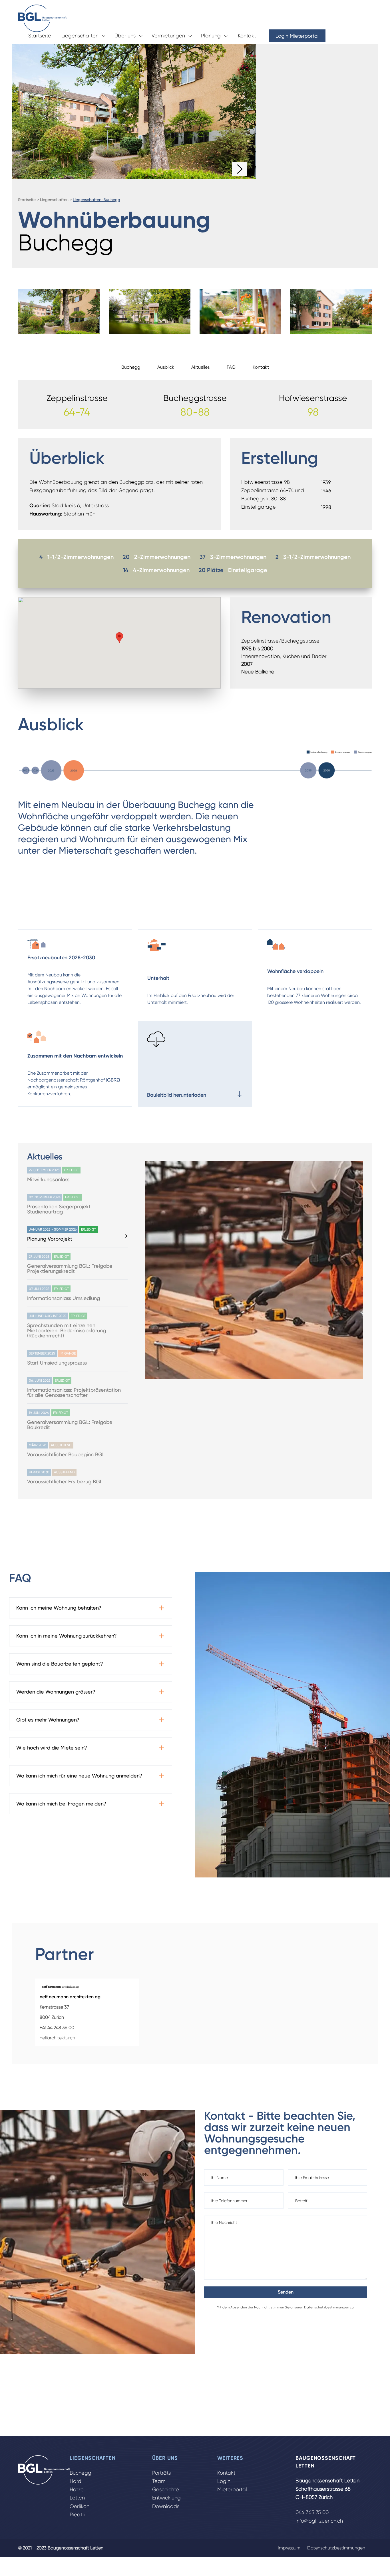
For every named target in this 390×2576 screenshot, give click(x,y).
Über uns (125, 36)
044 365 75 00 (312, 2512)
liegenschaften (54, 200)
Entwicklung (166, 2498)
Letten (77, 2498)
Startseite (40, 36)
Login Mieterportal (297, 36)
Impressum (289, 2548)
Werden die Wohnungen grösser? (56, 1692)
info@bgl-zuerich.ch (319, 2521)
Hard (76, 2481)
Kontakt (247, 36)
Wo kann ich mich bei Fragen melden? (61, 1804)
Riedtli (77, 2515)
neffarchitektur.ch (57, 2038)
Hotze (77, 2489)
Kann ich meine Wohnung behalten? (59, 1608)
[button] (119, 638)
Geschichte (166, 2489)
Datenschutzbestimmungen (327, 2307)
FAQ (231, 367)
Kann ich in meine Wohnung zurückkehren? (67, 1636)
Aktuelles (200, 367)
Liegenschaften (80, 36)
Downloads (166, 2506)
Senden (286, 2292)
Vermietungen (168, 36)
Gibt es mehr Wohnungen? (48, 1720)
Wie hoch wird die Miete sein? (52, 1748)
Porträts (161, 2473)
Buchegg (131, 367)
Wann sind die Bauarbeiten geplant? (60, 1664)
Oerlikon (80, 2506)
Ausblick (166, 367)
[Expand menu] (103, 36)
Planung (211, 36)
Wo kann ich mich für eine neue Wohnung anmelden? (79, 1776)
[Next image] (239, 169)
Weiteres (230, 2458)
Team (159, 2481)
